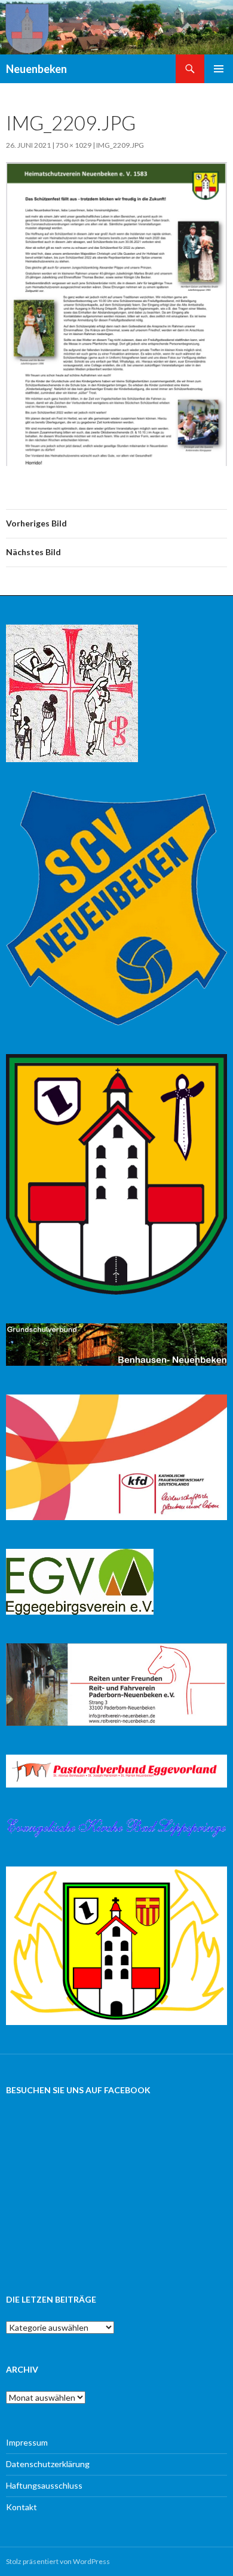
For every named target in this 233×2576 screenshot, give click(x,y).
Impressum (27, 2442)
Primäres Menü (219, 69)
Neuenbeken (36, 69)
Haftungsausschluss (44, 2485)
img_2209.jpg (120, 145)
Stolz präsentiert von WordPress (58, 2561)
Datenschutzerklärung (48, 2464)
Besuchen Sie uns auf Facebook (78, 2090)
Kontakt (22, 2507)
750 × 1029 (73, 145)
